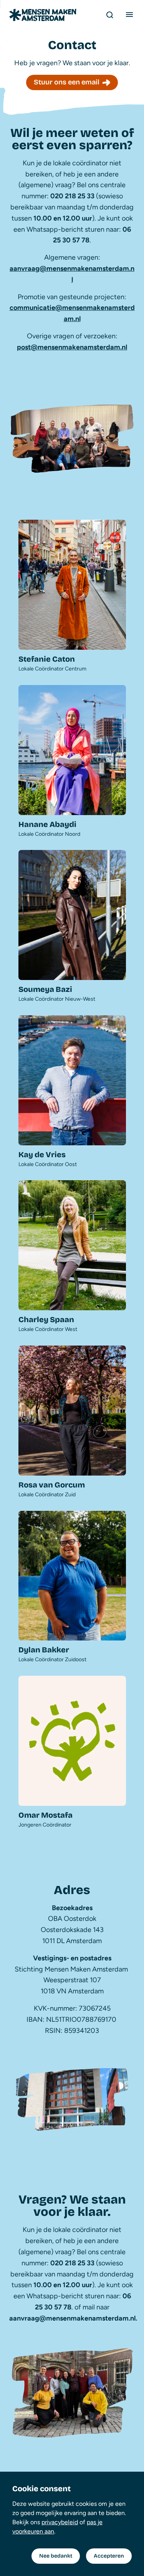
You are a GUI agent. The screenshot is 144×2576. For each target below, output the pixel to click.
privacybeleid (60, 2522)
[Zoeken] (109, 15)
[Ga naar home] (43, 15)
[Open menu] (129, 15)
